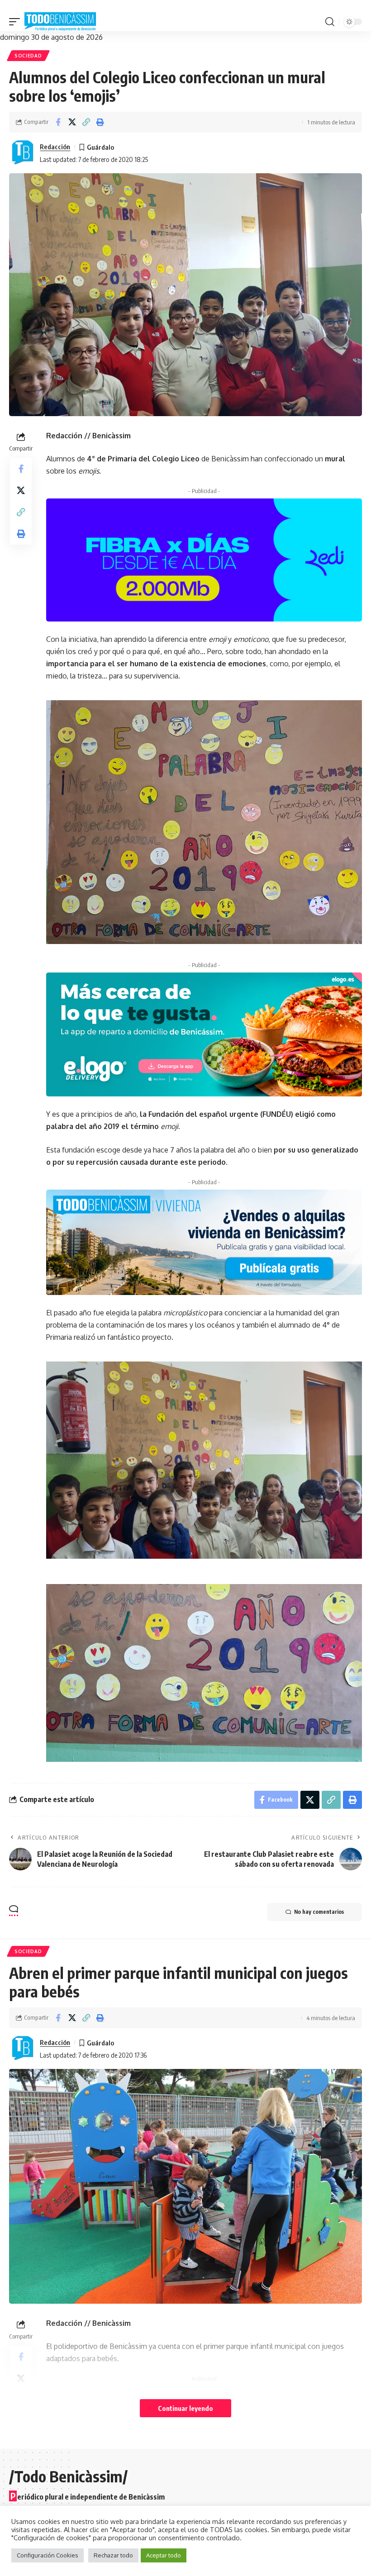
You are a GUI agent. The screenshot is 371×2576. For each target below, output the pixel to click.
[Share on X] (72, 122)
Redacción (55, 147)
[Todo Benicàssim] (60, 22)
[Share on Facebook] (58, 122)
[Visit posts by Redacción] (23, 153)
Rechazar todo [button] (113, 2555)
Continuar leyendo (185, 2408)
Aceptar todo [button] (164, 2555)
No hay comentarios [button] (319, 1912)
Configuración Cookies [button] (48, 2555)
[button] (17, 22)
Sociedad (28, 56)
